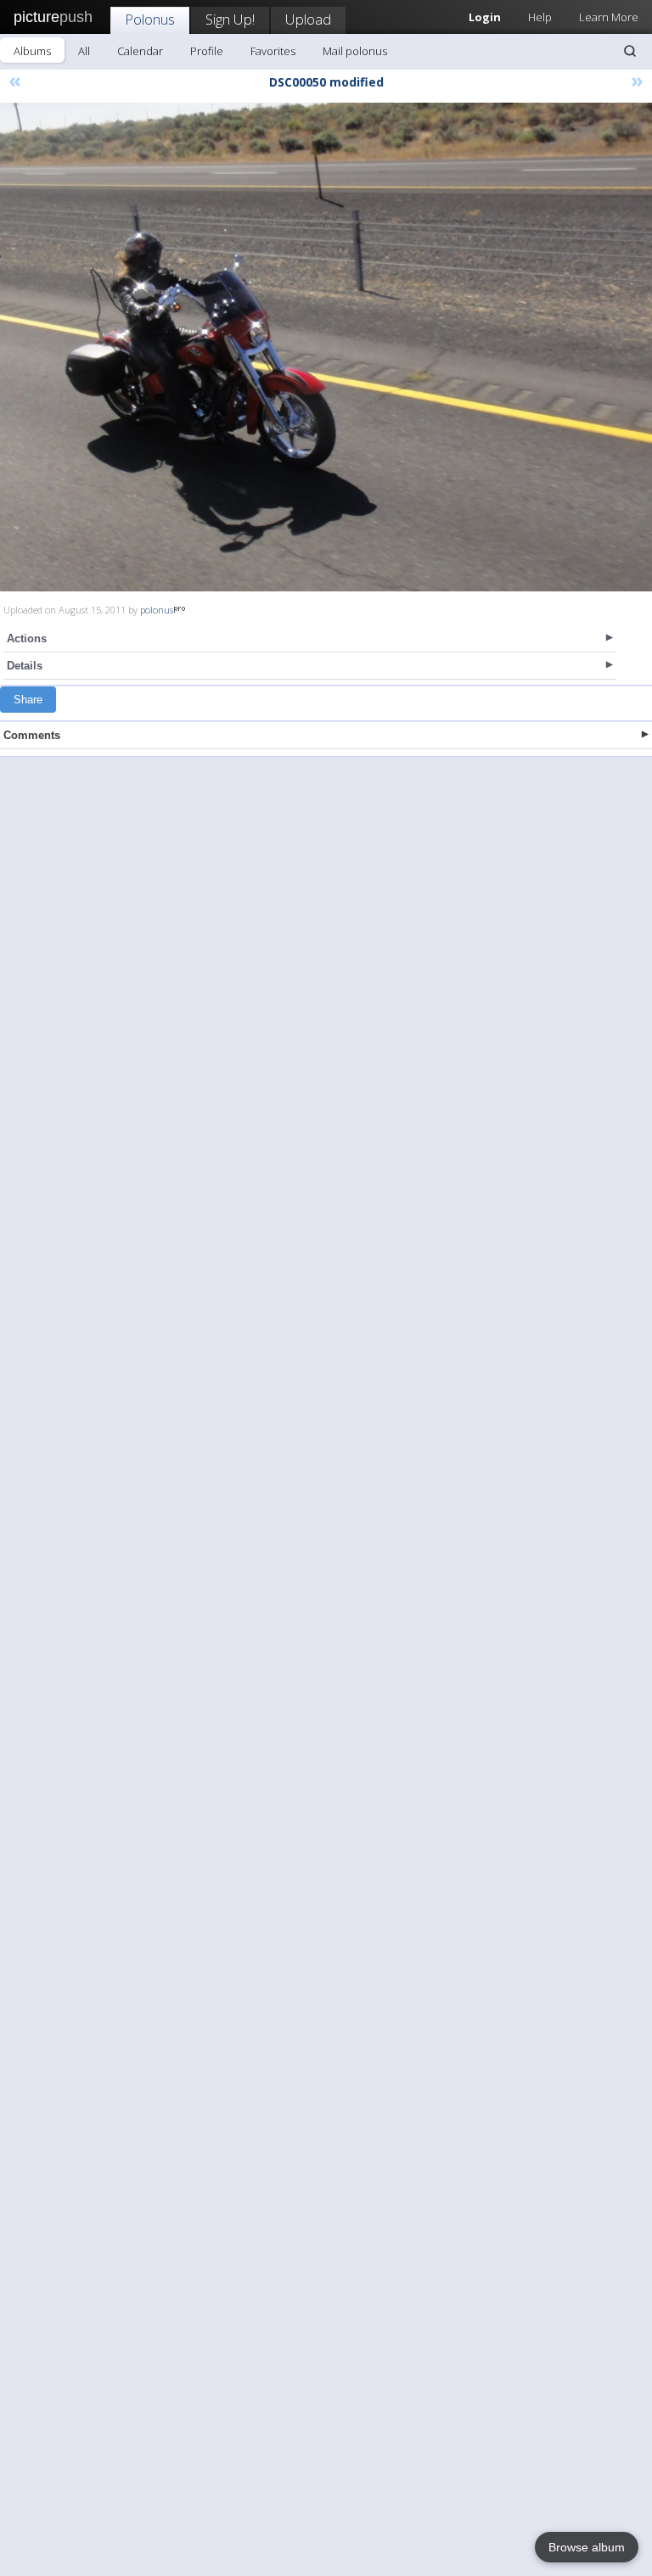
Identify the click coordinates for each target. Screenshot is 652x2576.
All (84, 51)
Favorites (273, 51)
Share (28, 700)
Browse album (587, 2547)
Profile (207, 51)
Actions (27, 638)
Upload (308, 19)
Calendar (140, 51)
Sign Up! (230, 19)
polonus (157, 610)
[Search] (630, 51)
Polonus (150, 19)
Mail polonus (355, 51)
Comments (32, 735)
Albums (32, 51)
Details (25, 666)
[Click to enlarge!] (326, 347)
